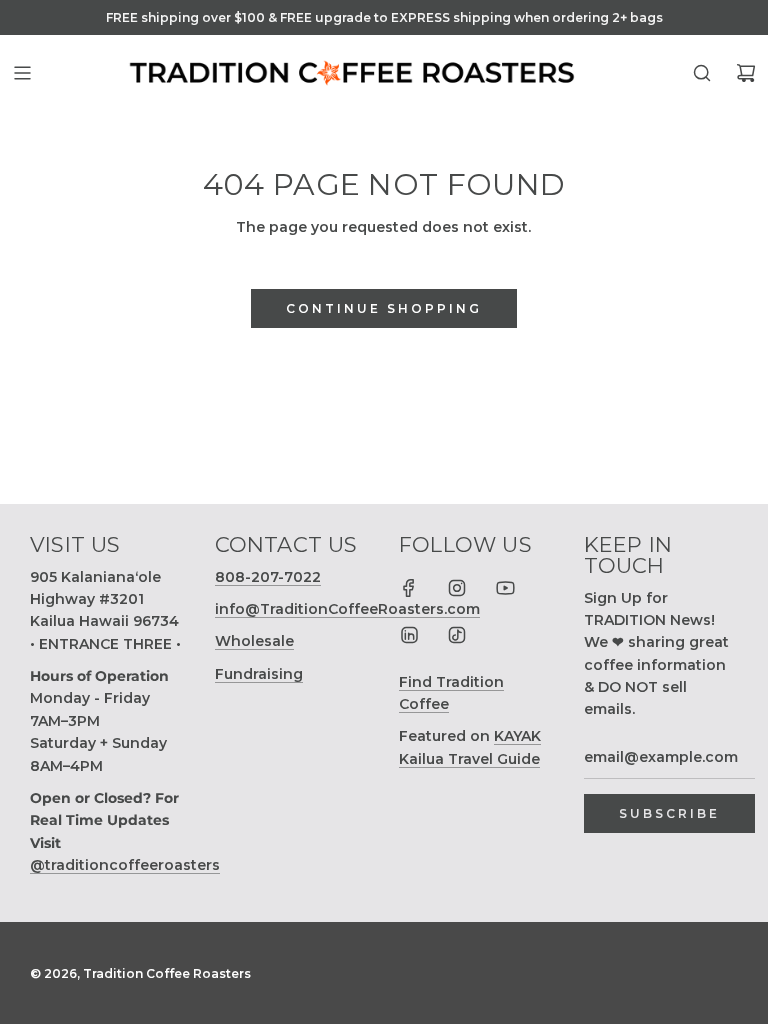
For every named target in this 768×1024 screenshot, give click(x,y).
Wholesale (254, 641)
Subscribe (669, 813)
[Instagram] (457, 588)
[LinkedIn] (409, 635)
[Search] (702, 73)
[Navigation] (22, 73)
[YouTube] (505, 588)
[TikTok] (457, 635)
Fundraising (259, 674)
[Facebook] (409, 588)
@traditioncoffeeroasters (125, 865)
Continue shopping (384, 308)
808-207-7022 (268, 577)
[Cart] (746, 73)
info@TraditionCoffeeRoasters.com (347, 609)
